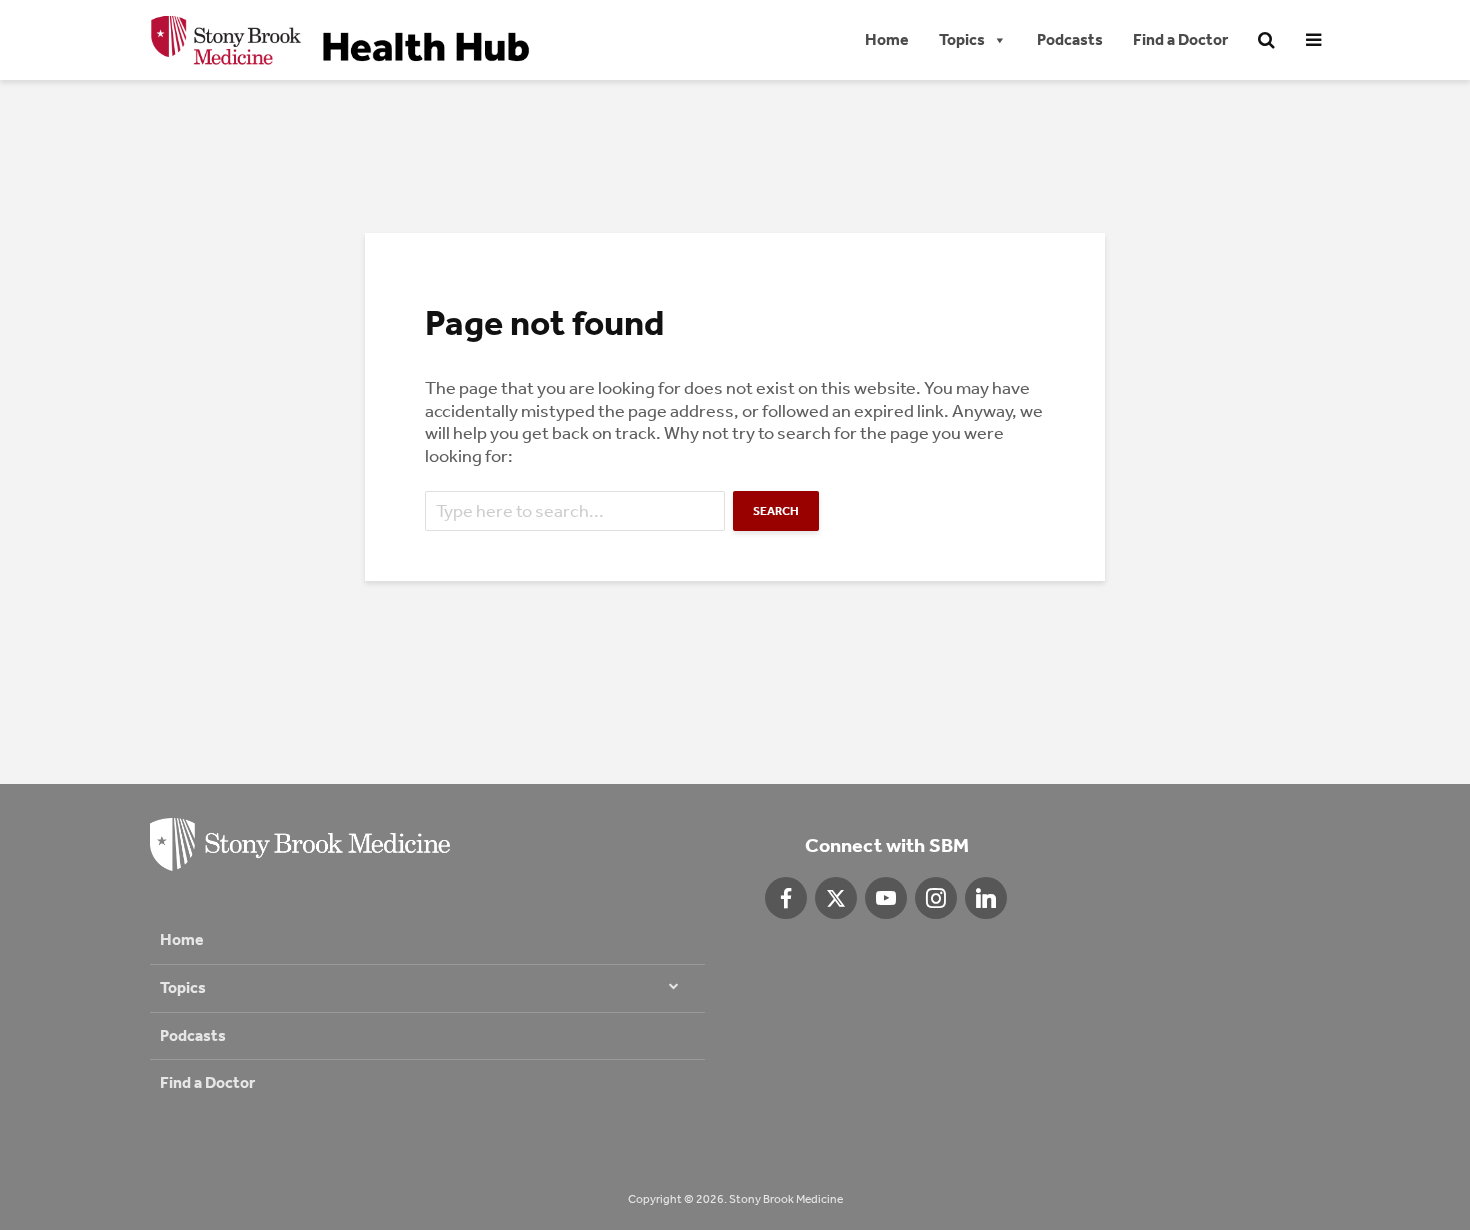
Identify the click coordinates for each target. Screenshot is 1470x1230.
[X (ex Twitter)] (836, 898)
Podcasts (1070, 39)
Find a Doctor (1180, 39)
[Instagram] (936, 898)
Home (887, 39)
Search (776, 511)
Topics (962, 39)
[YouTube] (886, 898)
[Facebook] (786, 898)
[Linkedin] (986, 898)
